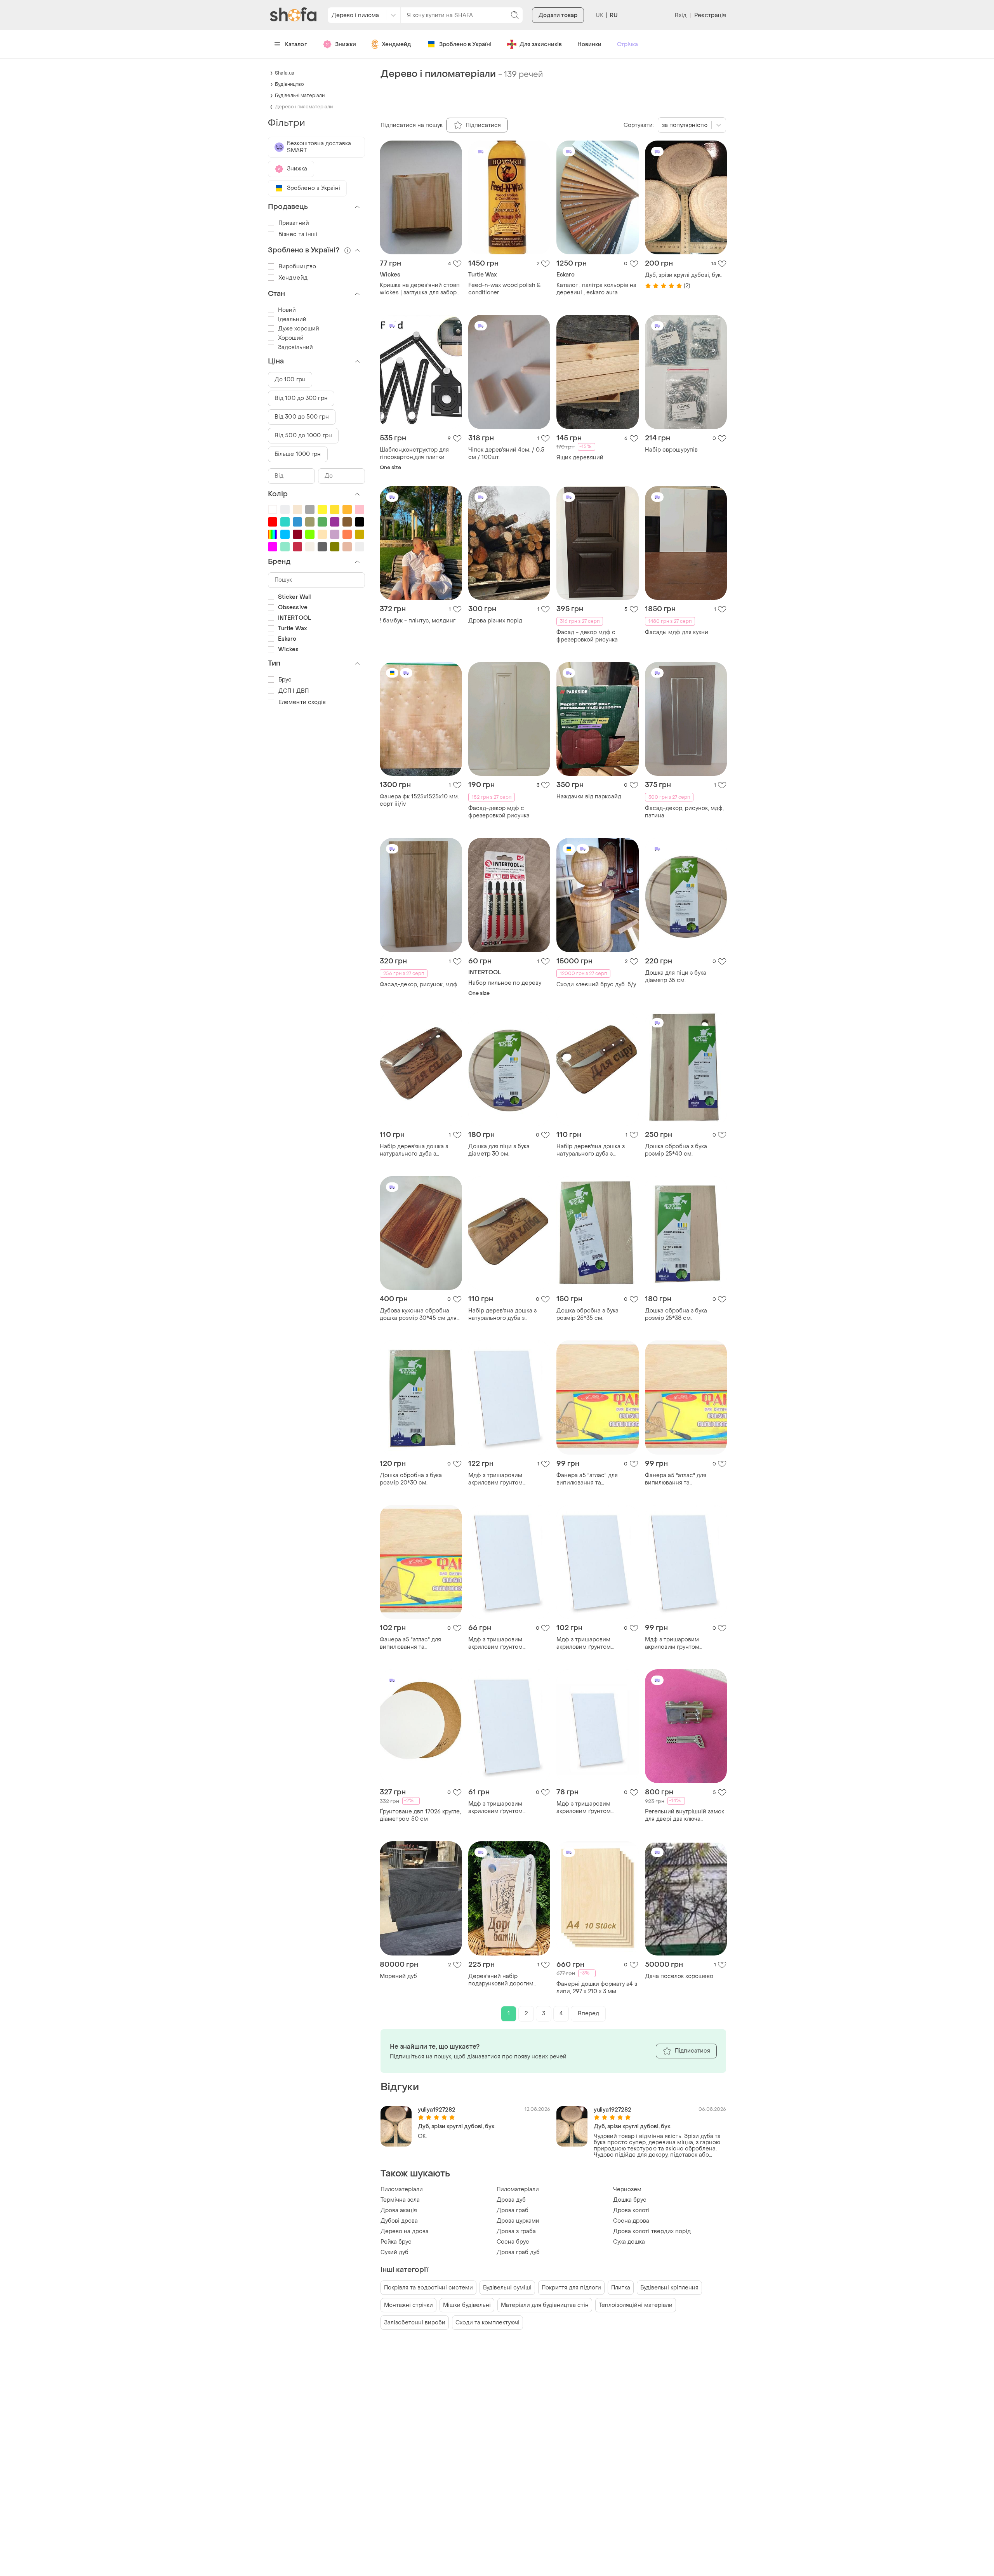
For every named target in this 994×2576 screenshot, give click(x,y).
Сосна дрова (631, 2221)
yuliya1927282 (437, 2110)
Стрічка (627, 44)
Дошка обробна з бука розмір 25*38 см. (676, 1314)
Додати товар (558, 15)
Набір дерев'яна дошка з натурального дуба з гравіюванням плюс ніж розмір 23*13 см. (414, 1150)
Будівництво (289, 84)
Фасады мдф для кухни (677, 632)
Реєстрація (710, 15)
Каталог (296, 44)
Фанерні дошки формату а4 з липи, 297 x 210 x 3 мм (597, 1988)
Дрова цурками (518, 2221)
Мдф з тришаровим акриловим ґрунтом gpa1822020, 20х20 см (499, 1643)
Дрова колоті (631, 2210)
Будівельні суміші (507, 2288)
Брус (285, 680)
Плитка (621, 2288)
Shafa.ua (285, 73)
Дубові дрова (399, 2221)
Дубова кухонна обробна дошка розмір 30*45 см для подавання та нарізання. (418, 1314)
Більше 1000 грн (298, 454)
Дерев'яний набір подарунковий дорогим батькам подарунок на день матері (507, 1980)
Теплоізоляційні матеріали (636, 2305)
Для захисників (541, 44)
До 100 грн (290, 380)
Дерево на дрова (405, 2231)
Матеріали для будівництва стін (545, 2305)
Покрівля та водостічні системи (428, 2288)
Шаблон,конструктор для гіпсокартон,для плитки (414, 454)
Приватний (294, 223)
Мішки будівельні (467, 2305)
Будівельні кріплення (669, 2288)
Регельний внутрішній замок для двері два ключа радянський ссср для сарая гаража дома (685, 1815)
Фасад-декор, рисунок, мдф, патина (684, 812)
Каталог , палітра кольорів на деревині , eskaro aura (596, 289)
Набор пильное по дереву (505, 983)
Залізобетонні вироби (415, 2323)
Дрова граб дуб (518, 2252)
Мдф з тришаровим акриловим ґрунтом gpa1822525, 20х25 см (587, 1643)
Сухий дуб (394, 2252)
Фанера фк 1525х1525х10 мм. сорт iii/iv (419, 800)
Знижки (346, 44)
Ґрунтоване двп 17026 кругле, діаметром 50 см (420, 1815)
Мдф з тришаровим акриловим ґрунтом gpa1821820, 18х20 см (498, 1808)
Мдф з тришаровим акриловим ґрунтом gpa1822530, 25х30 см (499, 1479)
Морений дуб (398, 1976)
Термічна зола (400, 2200)
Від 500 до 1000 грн (303, 435)
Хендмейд (396, 44)
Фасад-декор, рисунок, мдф (419, 985)
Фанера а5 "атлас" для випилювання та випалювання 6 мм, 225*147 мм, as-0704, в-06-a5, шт (418, 1643)
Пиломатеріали (402, 2189)
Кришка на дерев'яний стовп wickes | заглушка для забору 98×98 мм (420, 289)
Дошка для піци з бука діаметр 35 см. (676, 977)
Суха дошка (629, 2242)
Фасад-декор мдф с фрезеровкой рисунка (499, 812)
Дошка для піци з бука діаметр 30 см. (499, 1150)
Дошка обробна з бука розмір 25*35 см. (587, 1314)
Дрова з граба (516, 2231)
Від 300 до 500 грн (302, 417)
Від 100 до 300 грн (301, 398)
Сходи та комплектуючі (487, 2323)
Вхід (681, 15)
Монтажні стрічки (408, 2305)
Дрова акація (399, 2210)
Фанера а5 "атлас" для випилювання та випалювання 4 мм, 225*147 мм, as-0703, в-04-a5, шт (594, 1479)
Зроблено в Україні (465, 44)
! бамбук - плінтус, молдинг (418, 621)
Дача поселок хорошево (679, 1976)
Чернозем (627, 2189)
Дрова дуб (511, 2200)
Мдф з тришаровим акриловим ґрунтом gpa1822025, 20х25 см (587, 1808)
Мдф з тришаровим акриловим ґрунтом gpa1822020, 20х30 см (676, 1643)
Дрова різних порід (495, 621)
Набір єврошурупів (671, 450)
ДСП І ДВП (294, 691)
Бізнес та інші (298, 234)
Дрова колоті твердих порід (652, 2231)
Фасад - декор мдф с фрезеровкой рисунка (587, 636)
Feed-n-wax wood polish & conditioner (505, 289)
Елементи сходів (302, 702)
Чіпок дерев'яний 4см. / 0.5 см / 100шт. (506, 454)
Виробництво (297, 267)
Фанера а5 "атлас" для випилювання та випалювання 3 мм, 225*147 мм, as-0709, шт (683, 1479)
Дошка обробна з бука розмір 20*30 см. (411, 1479)
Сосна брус (513, 2242)
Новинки (589, 44)
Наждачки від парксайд (589, 797)
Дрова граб (513, 2210)
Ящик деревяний (580, 458)
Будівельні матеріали (300, 96)
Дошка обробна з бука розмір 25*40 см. (676, 1150)
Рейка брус (396, 2242)
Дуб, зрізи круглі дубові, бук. (683, 275)
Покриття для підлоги (571, 2288)
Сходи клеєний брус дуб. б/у (596, 985)
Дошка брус (630, 2200)
